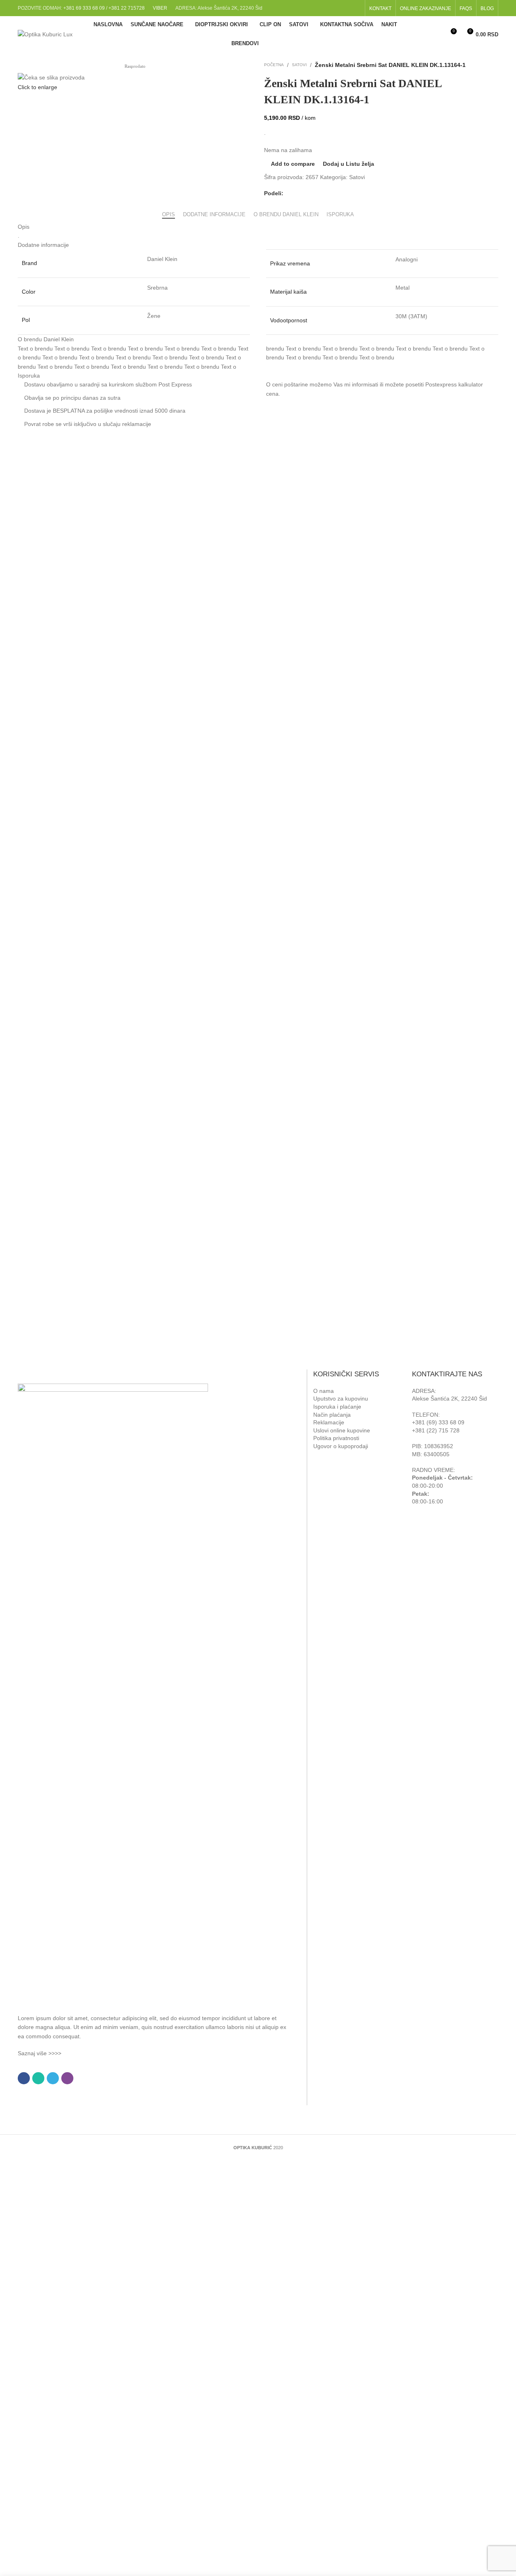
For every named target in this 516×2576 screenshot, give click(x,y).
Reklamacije (329, 1422)
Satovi (299, 65)
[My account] (421, 34)
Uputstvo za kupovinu (341, 1399)
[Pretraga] (435, 34)
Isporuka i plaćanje (337, 1407)
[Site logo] (45, 34)
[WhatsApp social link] (298, 193)
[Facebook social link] (345, 8)
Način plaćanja (332, 1415)
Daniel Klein (162, 259)
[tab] (169, 211)
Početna (274, 65)
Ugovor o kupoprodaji (341, 1446)
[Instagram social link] (356, 8)
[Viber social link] (317, 193)
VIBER (160, 8)
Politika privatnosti (336, 1438)
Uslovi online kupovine (342, 1430)
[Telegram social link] (308, 193)
